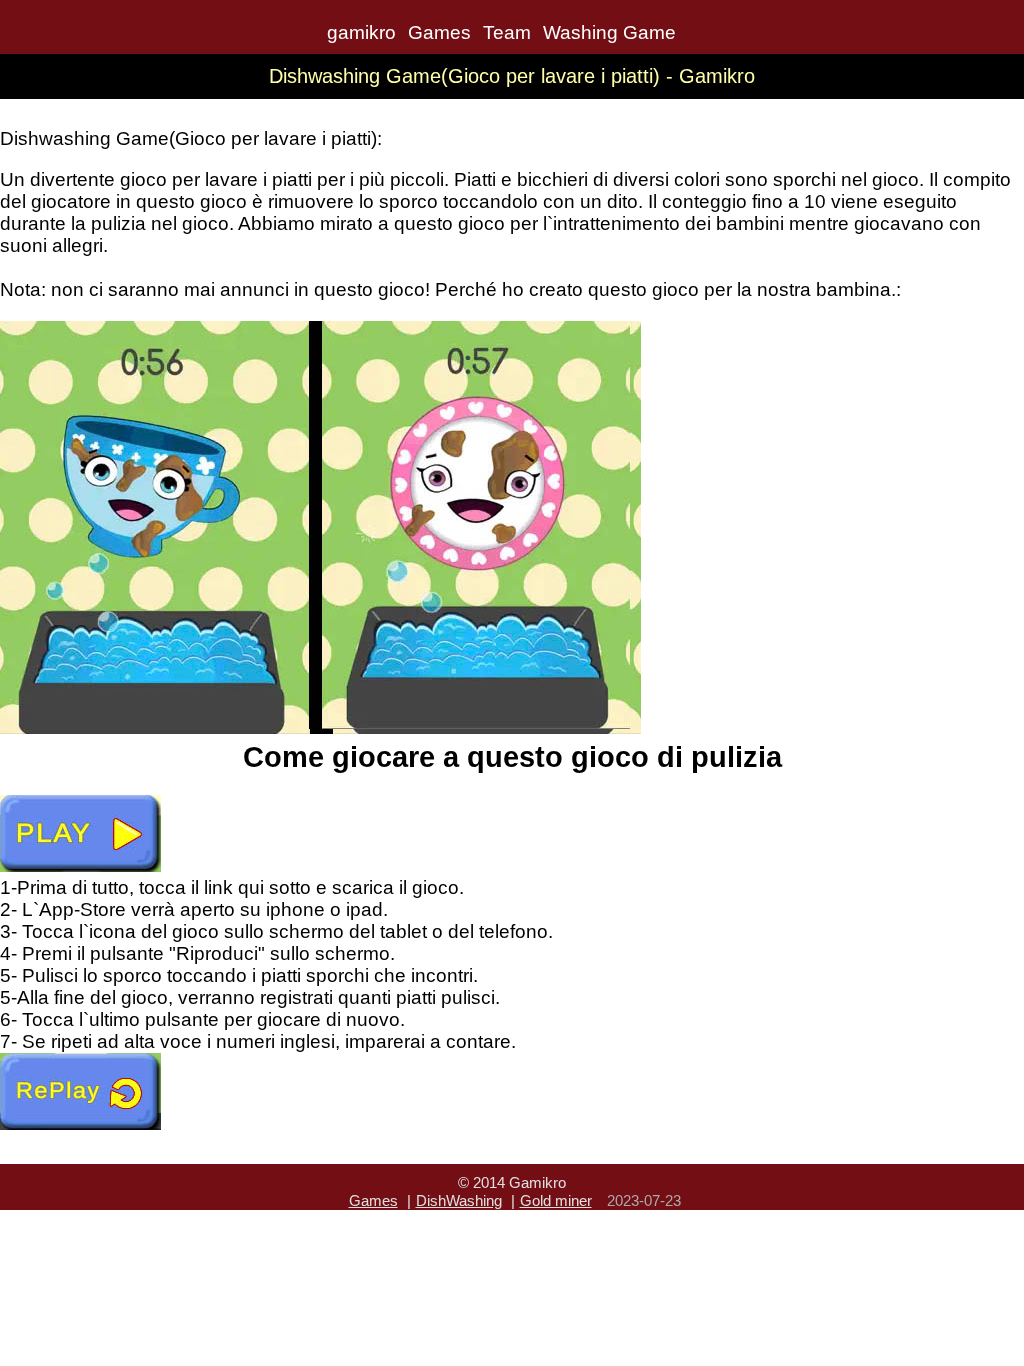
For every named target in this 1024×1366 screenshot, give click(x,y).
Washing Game (609, 32)
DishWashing (459, 1200)
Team (507, 32)
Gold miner (556, 1200)
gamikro (361, 32)
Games (439, 32)
